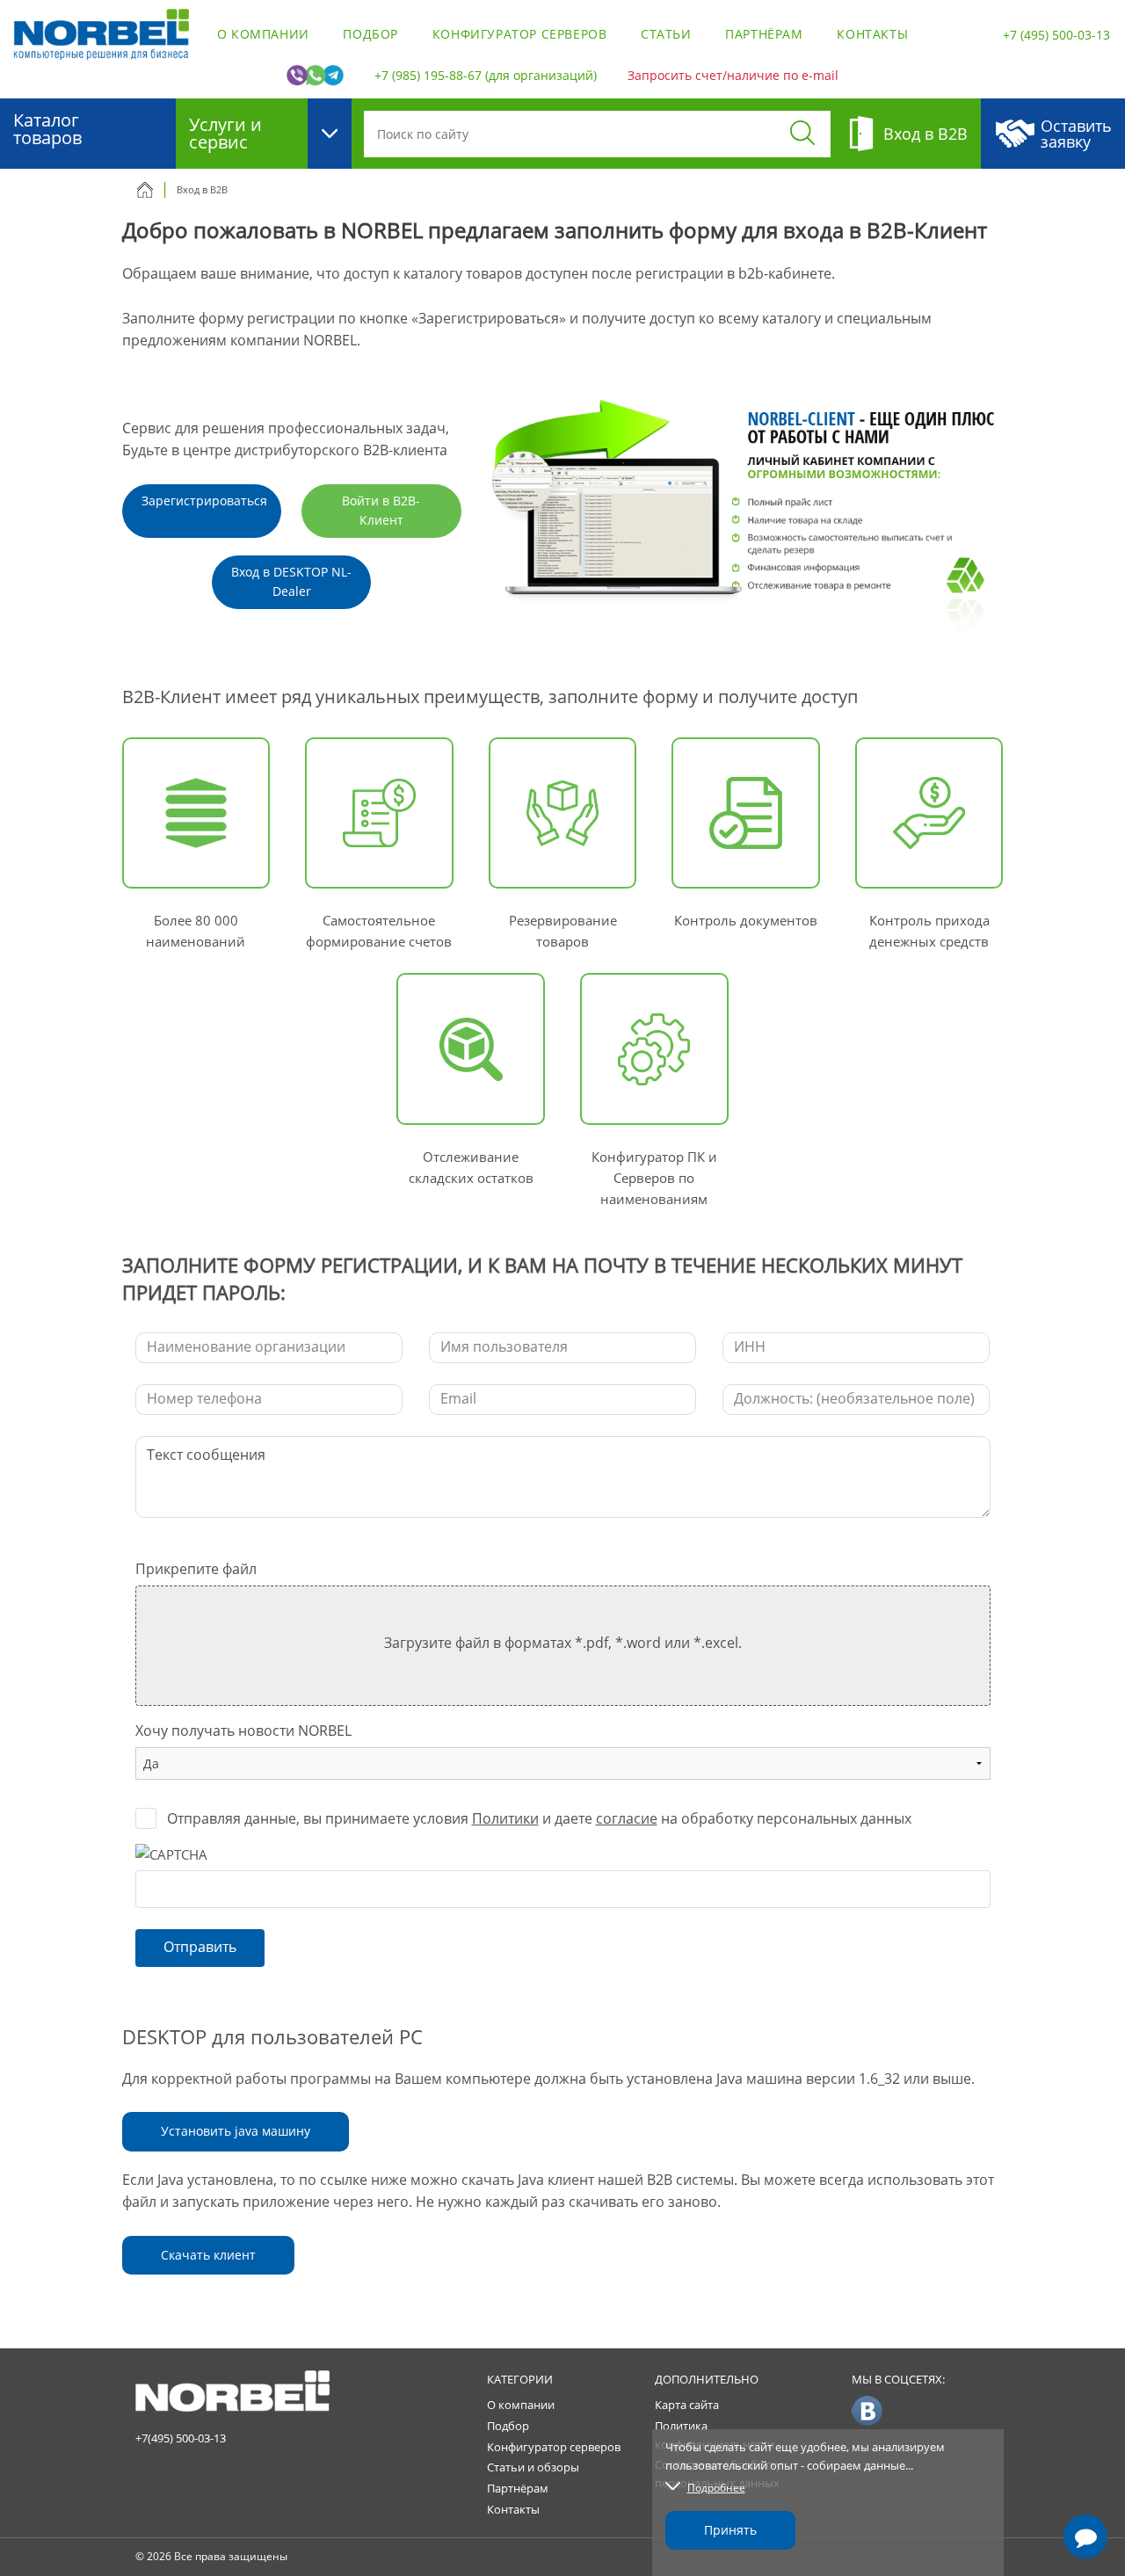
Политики (505, 1818)
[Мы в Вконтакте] (867, 2410)
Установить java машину (236, 2131)
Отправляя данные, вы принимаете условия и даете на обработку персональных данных (539, 1818)
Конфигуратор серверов (520, 34)
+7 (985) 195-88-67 (428, 75)
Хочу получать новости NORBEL (243, 1731)
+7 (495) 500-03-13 (1056, 35)
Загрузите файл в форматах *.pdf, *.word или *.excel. (563, 1643)
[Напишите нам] (1085, 2536)
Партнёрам (764, 34)
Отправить (200, 1947)
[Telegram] (1085, 2486)
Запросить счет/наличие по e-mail (733, 75)
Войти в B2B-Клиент (381, 510)
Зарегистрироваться (204, 501)
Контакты (872, 34)
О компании (263, 34)
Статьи (666, 34)
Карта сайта (687, 2405)
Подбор (370, 34)
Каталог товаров (47, 129)
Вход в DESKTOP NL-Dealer (291, 581)
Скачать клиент (208, 2255)
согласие (627, 1818)
